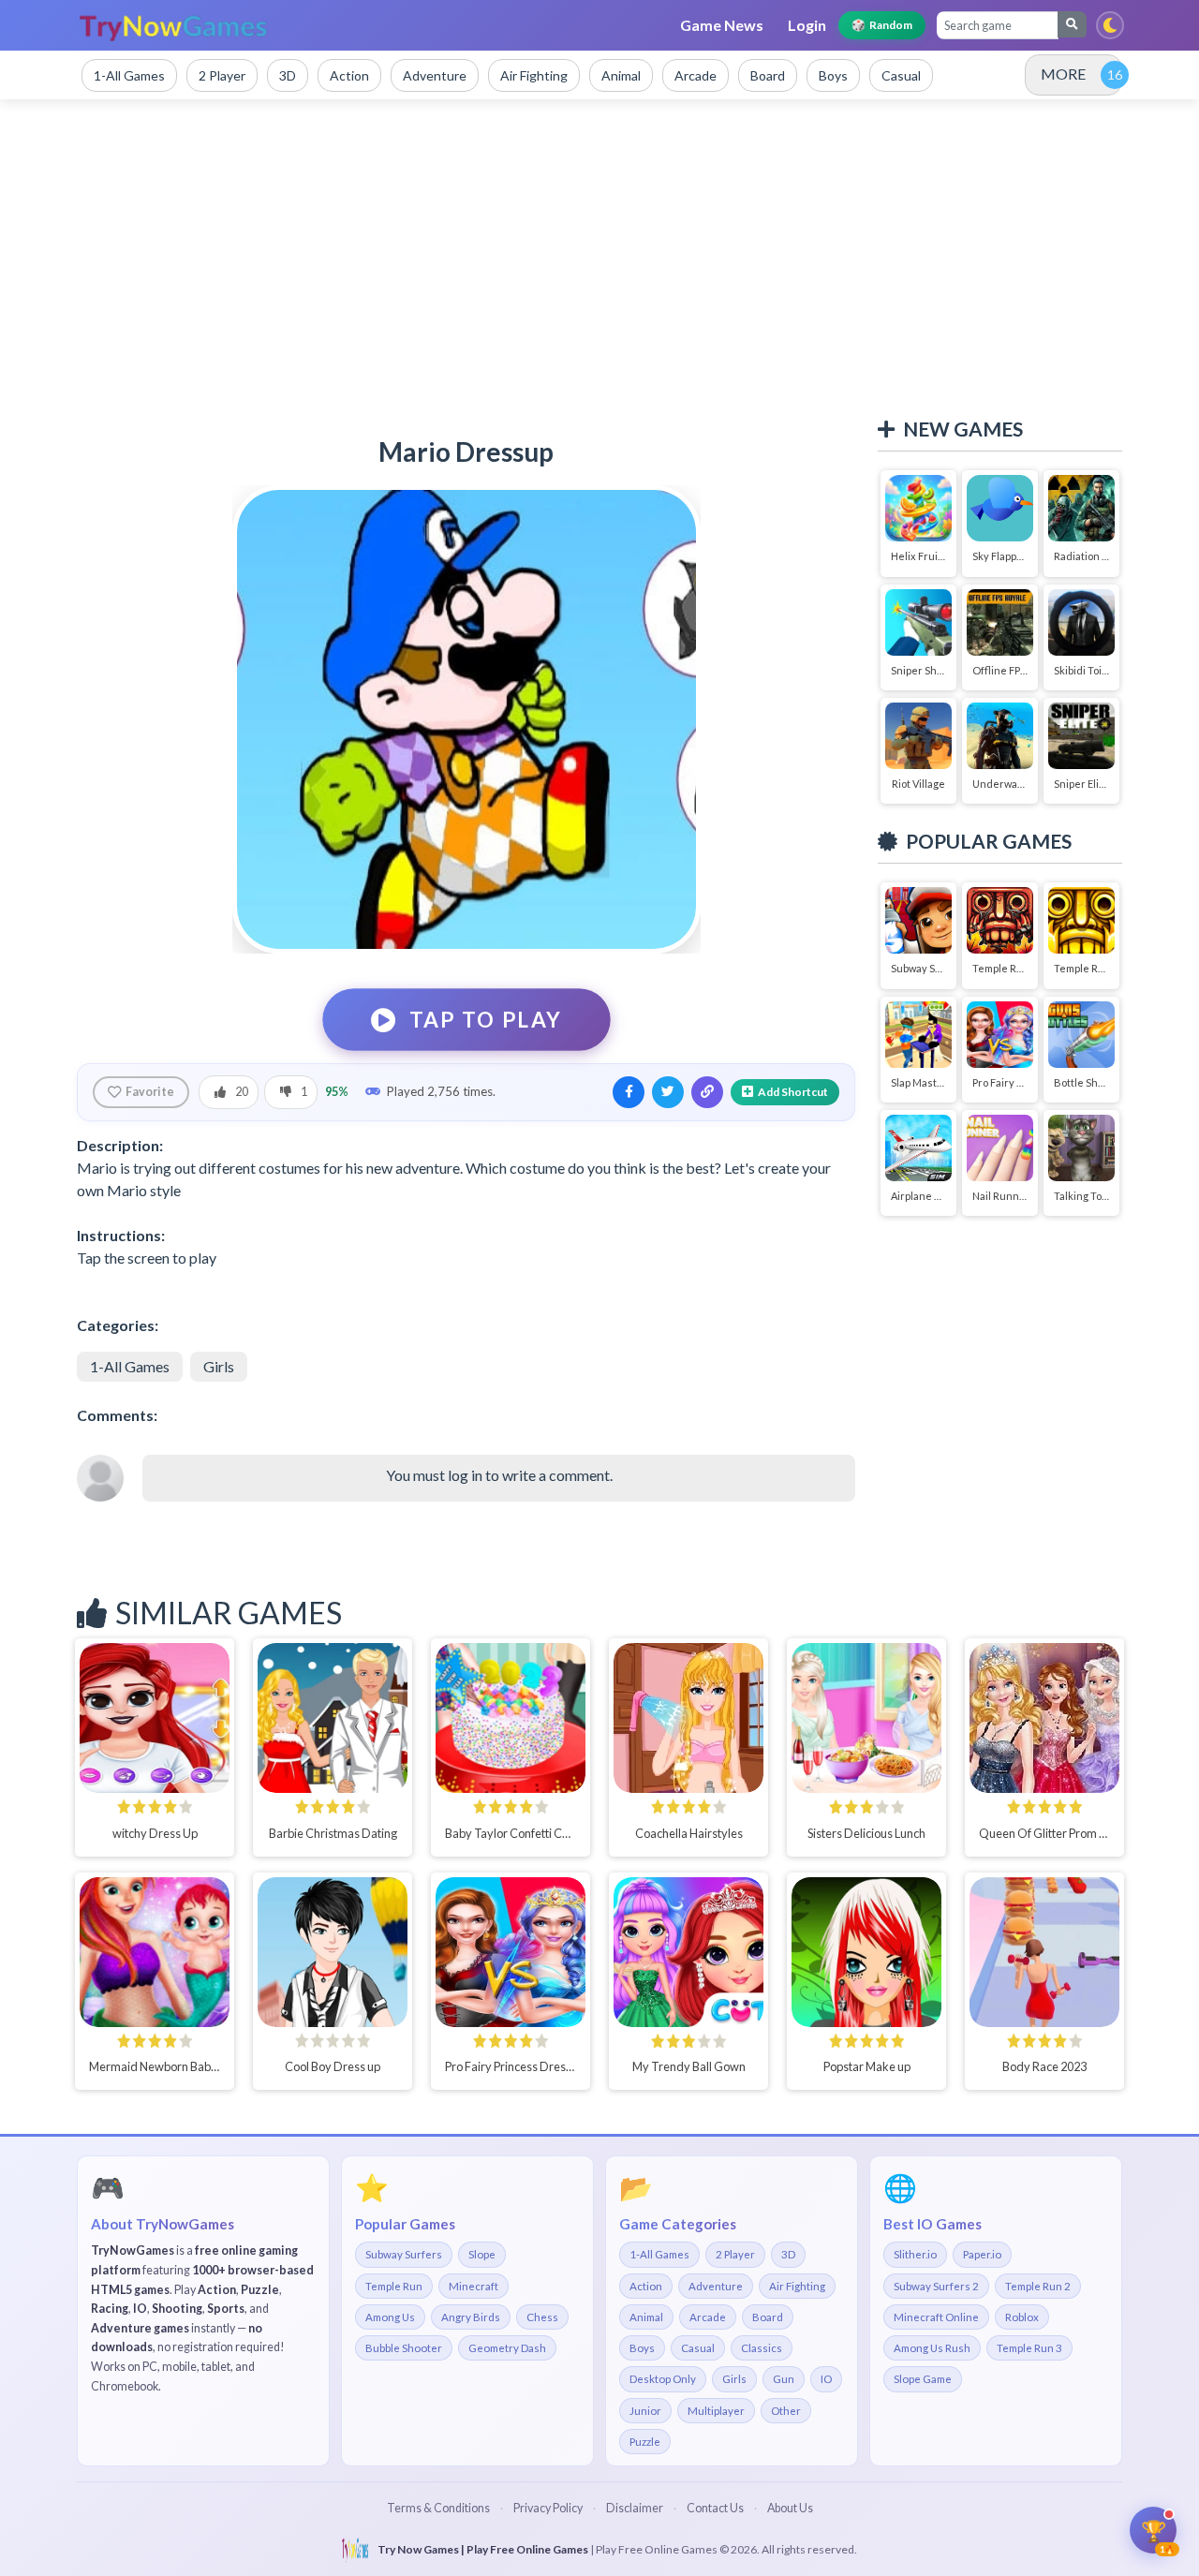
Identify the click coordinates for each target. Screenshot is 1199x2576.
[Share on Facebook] (629, 1092)
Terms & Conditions (438, 2508)
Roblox (1022, 2317)
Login (807, 25)
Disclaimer (635, 2508)
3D (788, 2254)
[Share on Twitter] (668, 1092)
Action (646, 2286)
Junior (645, 2411)
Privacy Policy (548, 2508)
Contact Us (715, 2508)
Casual (698, 2348)
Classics (762, 2348)
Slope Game (923, 2379)
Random (882, 25)
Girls (219, 1366)
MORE (1063, 74)
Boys (642, 2348)
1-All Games (130, 1366)
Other (786, 2411)
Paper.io (982, 2254)
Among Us (390, 2317)
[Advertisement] (599, 259)
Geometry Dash (507, 2348)
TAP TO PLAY (486, 1019)
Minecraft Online (936, 2317)
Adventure (716, 2286)
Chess (542, 2317)
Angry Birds (471, 2317)
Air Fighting (797, 2286)
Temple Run (394, 2286)
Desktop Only (663, 2379)
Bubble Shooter (404, 2348)
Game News (722, 25)
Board (768, 2317)
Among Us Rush (932, 2348)
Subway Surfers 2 (936, 2286)
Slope (482, 2254)
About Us (790, 2508)
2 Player (735, 2254)
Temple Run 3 (1029, 2348)
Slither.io (915, 2254)
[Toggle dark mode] (1110, 25)
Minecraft (474, 2286)
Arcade (708, 2317)
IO (826, 2379)
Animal (646, 2317)
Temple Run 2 (1038, 2286)
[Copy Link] (707, 1092)
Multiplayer (716, 2411)
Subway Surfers (404, 2254)
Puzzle (645, 2442)
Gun (784, 2379)
